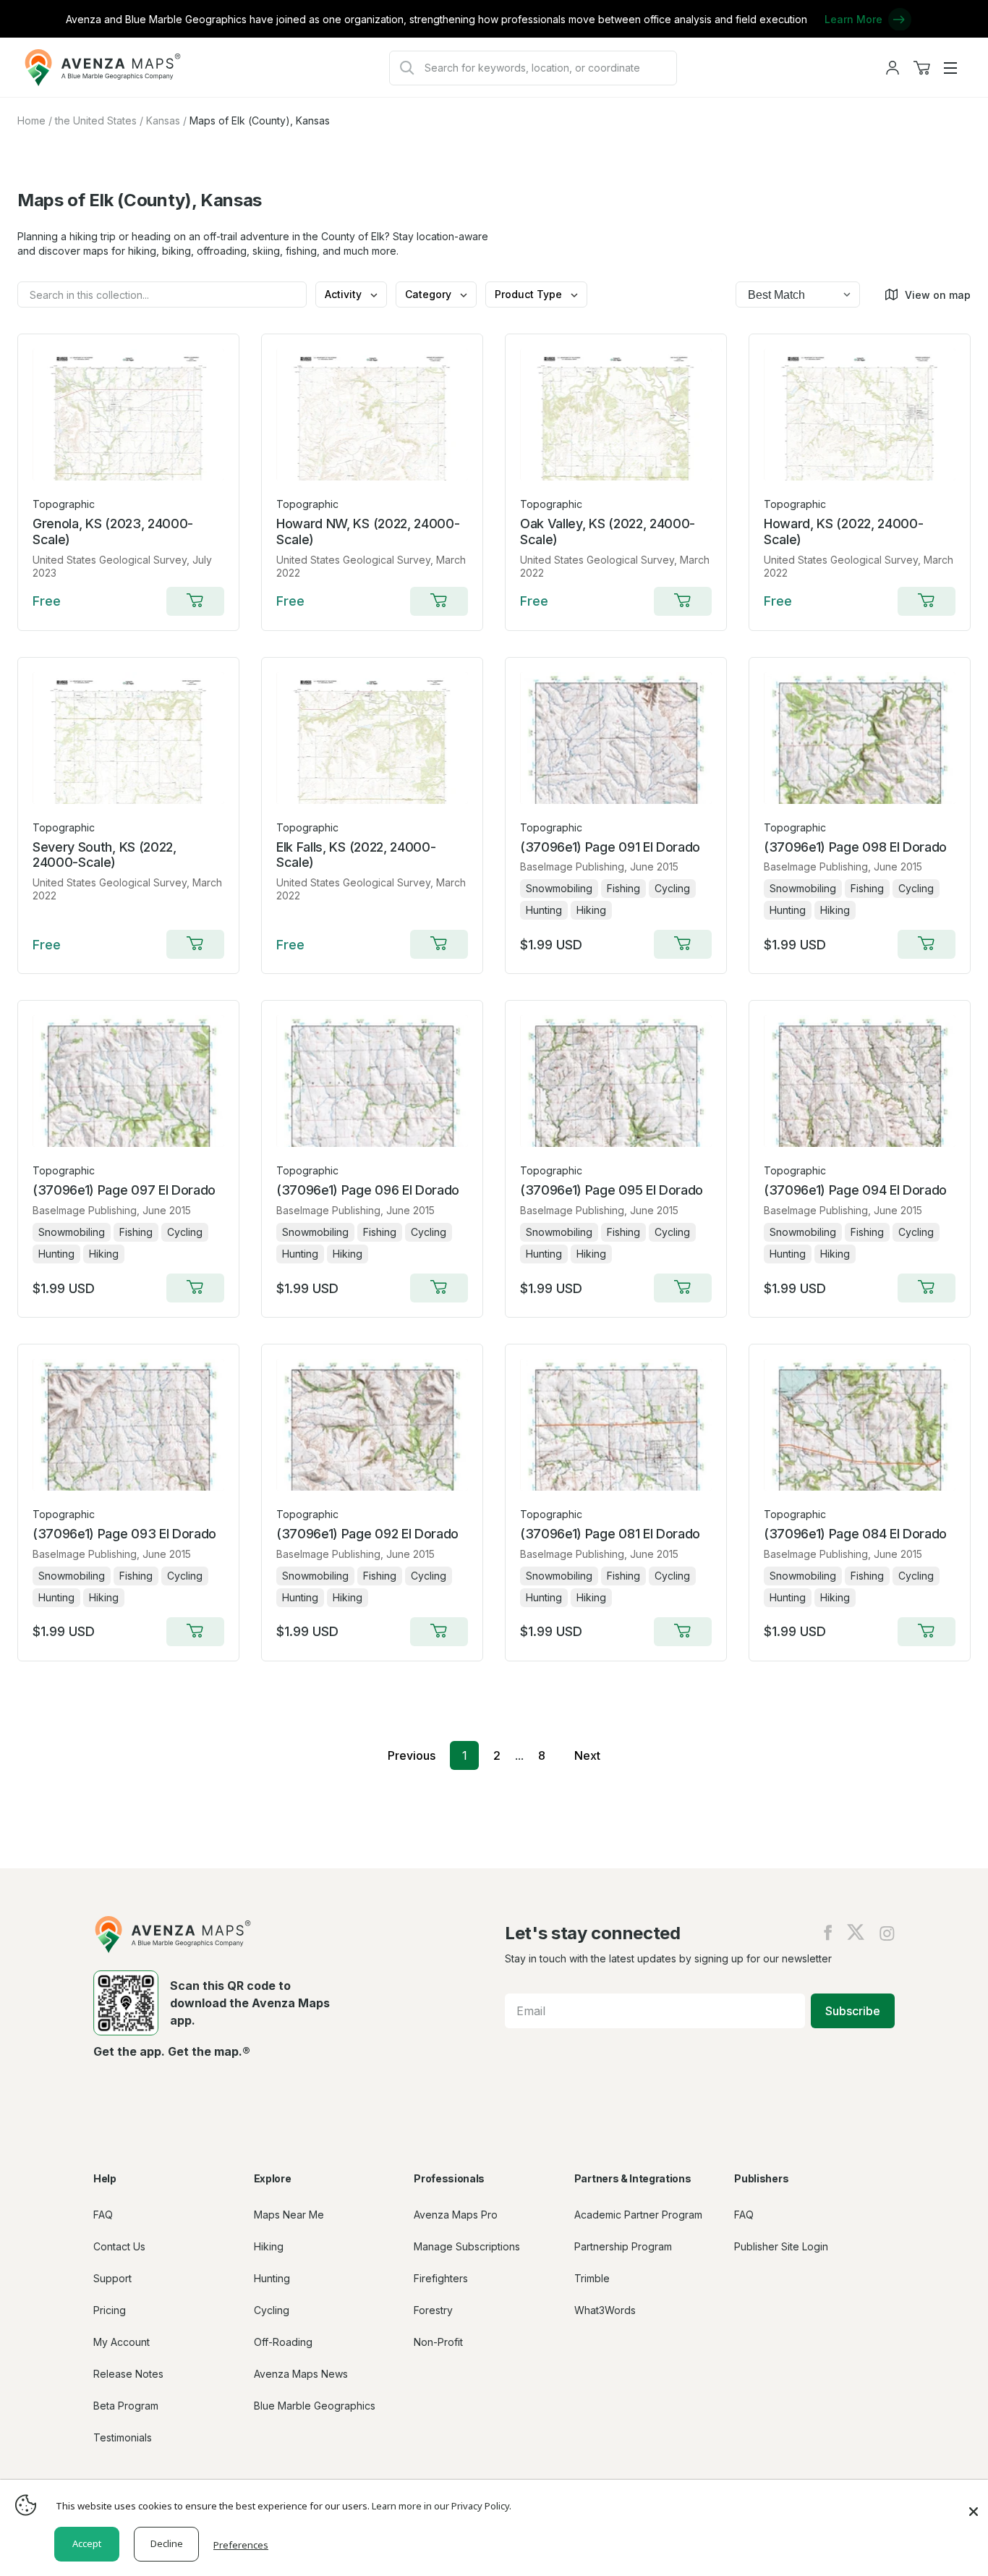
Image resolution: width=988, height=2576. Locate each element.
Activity (345, 294)
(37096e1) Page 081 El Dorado (610, 1534)
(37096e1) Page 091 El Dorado (610, 847)
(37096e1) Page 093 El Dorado (124, 1534)
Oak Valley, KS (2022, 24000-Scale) (608, 531)
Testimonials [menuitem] (123, 2437)
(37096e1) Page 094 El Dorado (855, 1190)
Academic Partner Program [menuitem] (638, 2215)
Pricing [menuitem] (110, 2310)
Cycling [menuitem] (272, 2310)
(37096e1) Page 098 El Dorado (855, 847)
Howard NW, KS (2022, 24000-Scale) (368, 531)
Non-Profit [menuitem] (438, 2342)
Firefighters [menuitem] (441, 2278)
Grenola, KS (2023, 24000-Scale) (113, 531)
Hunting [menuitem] (272, 2278)
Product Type (530, 294)
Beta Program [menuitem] (126, 2406)
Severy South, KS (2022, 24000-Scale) (105, 855)
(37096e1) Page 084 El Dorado (855, 1534)
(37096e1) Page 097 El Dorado (124, 1190)
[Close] (974, 2504)
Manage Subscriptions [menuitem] (467, 2246)
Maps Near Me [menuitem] (289, 2215)
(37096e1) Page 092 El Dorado (367, 1534)
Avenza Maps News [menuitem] (301, 2374)
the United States (96, 120)
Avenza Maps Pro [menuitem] (456, 2215)
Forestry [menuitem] (433, 2310)
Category (430, 294)
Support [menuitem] (112, 2278)
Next (587, 1755)
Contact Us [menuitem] (119, 2246)
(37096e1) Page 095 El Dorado (612, 1190)
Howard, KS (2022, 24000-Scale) (843, 531)
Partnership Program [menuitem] (623, 2246)
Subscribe (853, 2011)
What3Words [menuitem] (605, 2310)
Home (31, 120)
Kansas (163, 120)
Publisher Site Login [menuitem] (781, 2246)
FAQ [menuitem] (103, 2215)
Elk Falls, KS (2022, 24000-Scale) (356, 855)
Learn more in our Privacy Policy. (442, 2506)
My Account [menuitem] (122, 2342)
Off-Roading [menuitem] (283, 2342)
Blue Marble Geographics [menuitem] (315, 2406)
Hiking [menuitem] (269, 2246)
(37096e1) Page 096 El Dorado (368, 1190)
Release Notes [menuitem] (128, 2374)
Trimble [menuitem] (592, 2278)
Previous (412, 1755)
